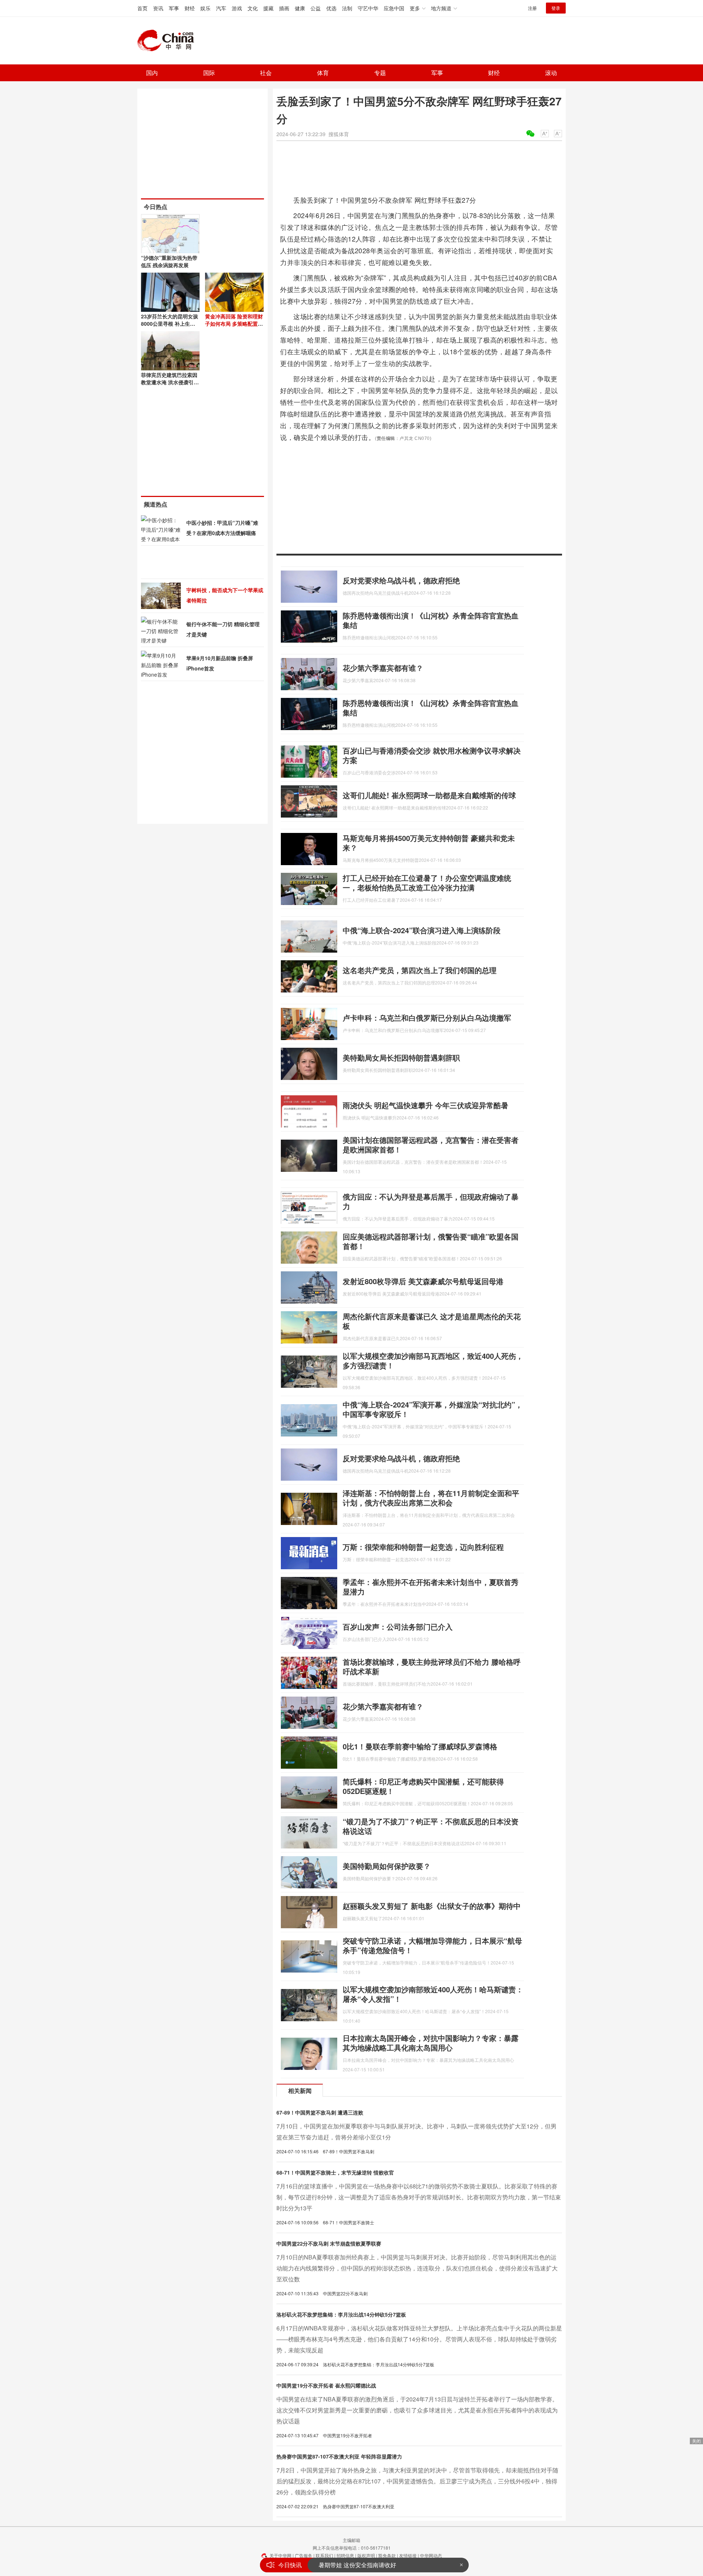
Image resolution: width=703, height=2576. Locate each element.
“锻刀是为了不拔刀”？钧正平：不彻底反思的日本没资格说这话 (431, 1826)
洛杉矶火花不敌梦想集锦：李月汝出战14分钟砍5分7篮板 (341, 2314)
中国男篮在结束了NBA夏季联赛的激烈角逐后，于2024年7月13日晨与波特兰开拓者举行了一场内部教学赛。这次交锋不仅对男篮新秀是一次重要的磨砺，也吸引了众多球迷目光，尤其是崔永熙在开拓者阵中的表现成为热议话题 (417, 2410)
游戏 (237, 8)
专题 (380, 73)
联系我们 (324, 2555)
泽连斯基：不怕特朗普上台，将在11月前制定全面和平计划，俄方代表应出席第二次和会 (431, 1498)
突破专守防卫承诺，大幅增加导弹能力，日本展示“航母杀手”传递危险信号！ (432, 1945)
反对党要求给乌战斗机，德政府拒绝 (401, 580)
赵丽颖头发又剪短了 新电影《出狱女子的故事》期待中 (432, 1906)
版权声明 (366, 2555)
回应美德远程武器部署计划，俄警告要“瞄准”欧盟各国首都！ (431, 1241)
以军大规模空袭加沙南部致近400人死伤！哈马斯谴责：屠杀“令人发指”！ (433, 1994)
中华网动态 (431, 2555)
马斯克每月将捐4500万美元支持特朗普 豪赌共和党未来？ (429, 843)
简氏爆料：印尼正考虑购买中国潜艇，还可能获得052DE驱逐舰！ (423, 1786)
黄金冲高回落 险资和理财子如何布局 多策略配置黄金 (234, 324)
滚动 (551, 73)
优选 (331, 8)
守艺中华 (368, 8)
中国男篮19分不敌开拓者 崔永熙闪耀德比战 (326, 2385)
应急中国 (394, 8)
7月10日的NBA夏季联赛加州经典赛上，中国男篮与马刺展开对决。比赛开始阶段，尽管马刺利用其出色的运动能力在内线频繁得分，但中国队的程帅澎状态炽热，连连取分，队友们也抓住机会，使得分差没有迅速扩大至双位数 (417, 2268)
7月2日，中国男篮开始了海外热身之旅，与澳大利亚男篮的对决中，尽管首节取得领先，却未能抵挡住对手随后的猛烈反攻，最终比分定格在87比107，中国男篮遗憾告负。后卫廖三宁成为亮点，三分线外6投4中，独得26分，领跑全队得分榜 (417, 2481)
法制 (347, 8)
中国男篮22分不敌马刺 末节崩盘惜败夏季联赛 (329, 2243)
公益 (316, 8)
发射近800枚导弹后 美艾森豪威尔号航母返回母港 (423, 1281)
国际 (209, 73)
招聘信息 (345, 2555)
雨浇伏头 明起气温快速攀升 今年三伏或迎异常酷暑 (425, 1105)
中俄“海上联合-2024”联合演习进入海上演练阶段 (422, 930)
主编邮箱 (351, 2540)
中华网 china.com (168, 41)
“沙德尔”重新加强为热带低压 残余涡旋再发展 (169, 261)
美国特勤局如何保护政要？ (387, 1866)
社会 (266, 73)
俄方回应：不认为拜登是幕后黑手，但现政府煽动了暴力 (431, 1201)
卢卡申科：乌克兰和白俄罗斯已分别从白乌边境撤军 (427, 1018)
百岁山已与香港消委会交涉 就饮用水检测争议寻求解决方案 (432, 755)
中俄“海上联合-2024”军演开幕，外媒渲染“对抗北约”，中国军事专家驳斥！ (433, 1409)
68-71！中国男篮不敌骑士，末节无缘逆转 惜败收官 (335, 2172)
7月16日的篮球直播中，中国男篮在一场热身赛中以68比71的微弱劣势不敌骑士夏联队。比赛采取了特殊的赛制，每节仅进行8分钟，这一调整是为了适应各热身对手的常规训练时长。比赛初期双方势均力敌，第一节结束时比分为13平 (419, 2197)
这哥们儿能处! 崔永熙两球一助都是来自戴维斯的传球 (429, 795)
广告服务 (304, 2555)
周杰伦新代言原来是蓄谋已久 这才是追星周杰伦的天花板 (432, 1321)
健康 (300, 8)
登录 (556, 8)
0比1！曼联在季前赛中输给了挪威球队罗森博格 (420, 1746)
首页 (142, 8)
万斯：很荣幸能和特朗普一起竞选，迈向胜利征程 (423, 1547)
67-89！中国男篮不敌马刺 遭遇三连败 (320, 2112)
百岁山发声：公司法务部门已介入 (398, 1627)
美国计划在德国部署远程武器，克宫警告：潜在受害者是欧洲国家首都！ (431, 1145)
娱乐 (205, 8)
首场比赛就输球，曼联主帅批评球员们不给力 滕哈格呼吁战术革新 (432, 1666)
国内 (152, 73)
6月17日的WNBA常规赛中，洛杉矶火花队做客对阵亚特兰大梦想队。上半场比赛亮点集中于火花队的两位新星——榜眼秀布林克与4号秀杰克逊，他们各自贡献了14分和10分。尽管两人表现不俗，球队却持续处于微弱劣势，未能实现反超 (419, 2339)
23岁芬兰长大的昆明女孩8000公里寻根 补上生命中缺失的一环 (170, 324)
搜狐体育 (339, 134)
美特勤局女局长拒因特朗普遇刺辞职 (401, 1057)
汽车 (221, 8)
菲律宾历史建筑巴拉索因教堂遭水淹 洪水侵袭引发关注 (170, 382)
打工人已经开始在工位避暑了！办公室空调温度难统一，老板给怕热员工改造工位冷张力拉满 (427, 883)
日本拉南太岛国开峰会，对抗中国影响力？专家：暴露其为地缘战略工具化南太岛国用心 (431, 2043)
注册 (532, 8)
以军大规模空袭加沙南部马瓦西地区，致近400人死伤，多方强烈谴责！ (433, 1360)
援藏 (268, 8)
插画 (284, 8)
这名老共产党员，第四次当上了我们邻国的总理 (420, 970)
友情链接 (408, 2555)
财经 (190, 8)
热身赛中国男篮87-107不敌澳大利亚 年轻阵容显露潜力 (339, 2456)
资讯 (158, 8)
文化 (253, 8)
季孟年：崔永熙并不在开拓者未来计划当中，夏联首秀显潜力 (431, 1587)
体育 (323, 73)
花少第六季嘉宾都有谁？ (383, 668)
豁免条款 (387, 2555)
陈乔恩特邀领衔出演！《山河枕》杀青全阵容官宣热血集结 (431, 620)
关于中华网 (280, 2555)
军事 (174, 8)
